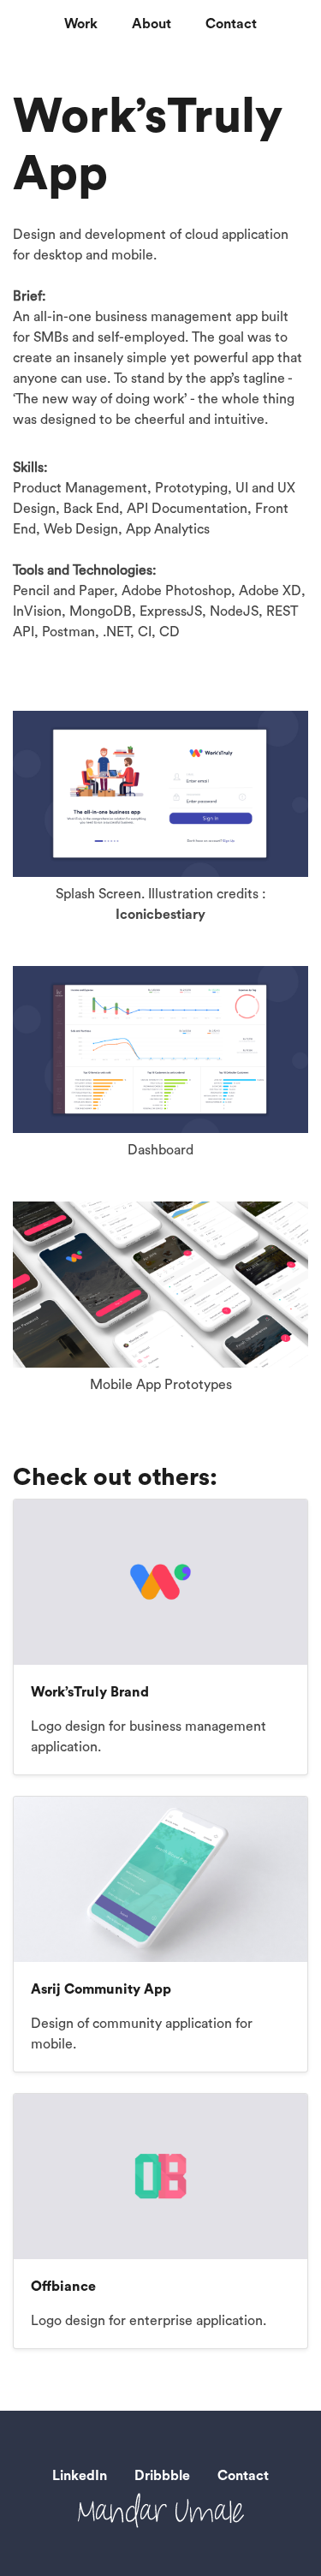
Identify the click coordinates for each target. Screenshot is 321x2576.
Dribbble (162, 2476)
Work (81, 24)
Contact (231, 24)
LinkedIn (80, 2476)
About (152, 24)
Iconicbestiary (160, 915)
